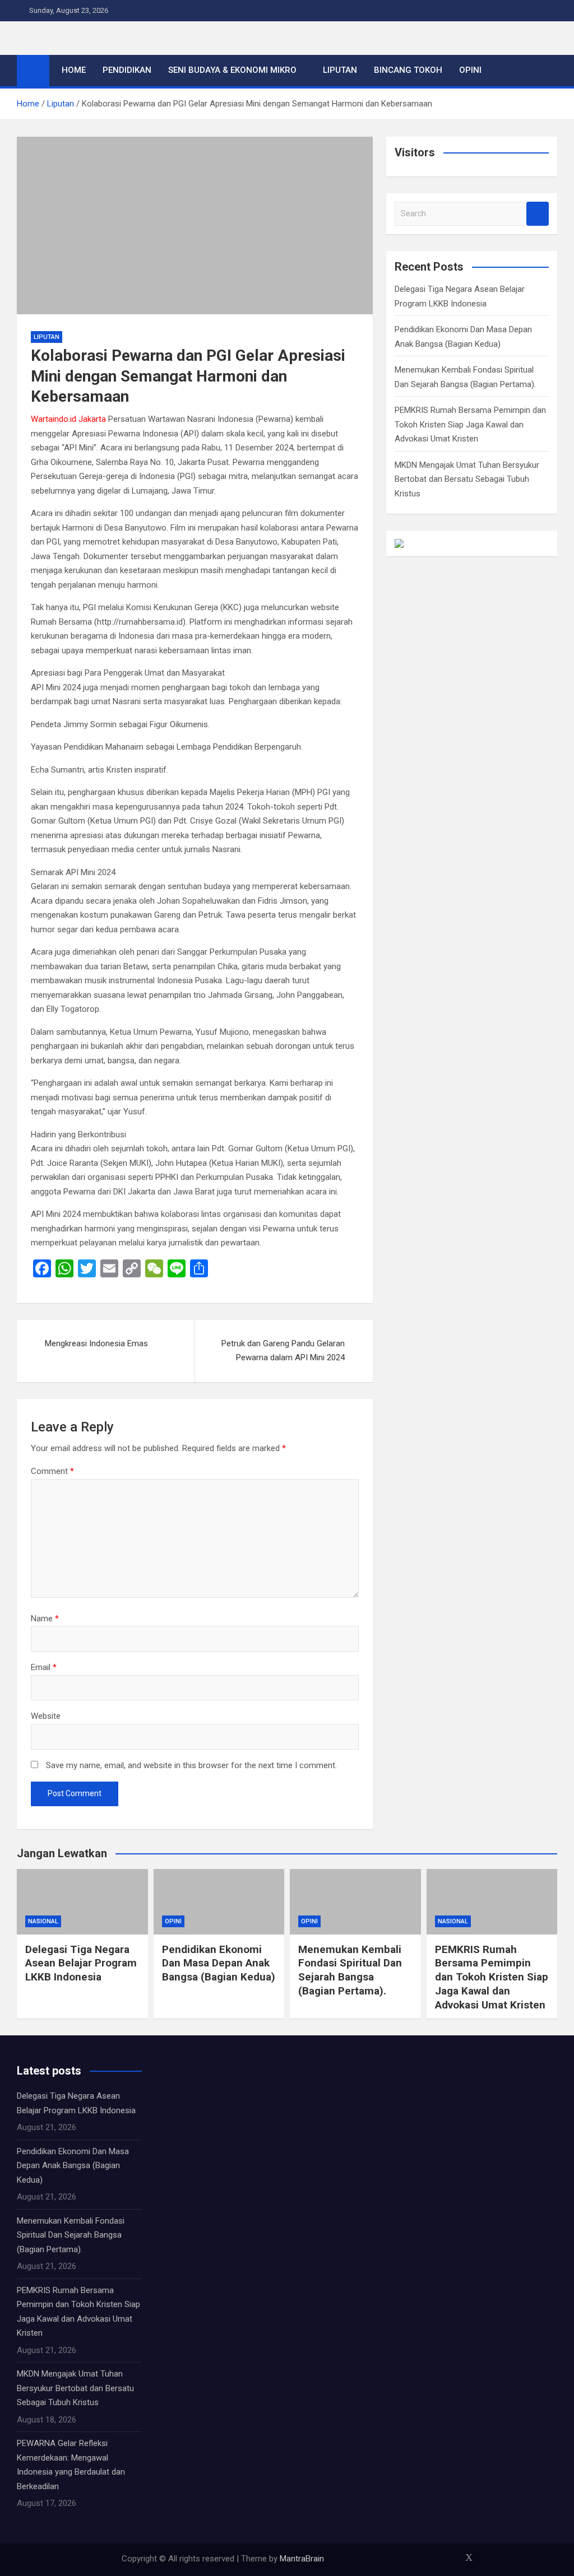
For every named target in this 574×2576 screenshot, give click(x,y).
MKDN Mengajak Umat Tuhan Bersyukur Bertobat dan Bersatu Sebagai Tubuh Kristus (467, 479)
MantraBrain (302, 2559)
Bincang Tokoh (408, 70)
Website (46, 1716)
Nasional (43, 1921)
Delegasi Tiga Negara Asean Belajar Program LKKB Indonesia (81, 1963)
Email (44, 1667)
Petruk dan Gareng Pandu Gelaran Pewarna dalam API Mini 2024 (283, 1351)
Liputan (340, 70)
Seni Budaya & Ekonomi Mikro (232, 70)
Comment (52, 1471)
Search (538, 214)
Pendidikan (127, 70)
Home (74, 70)
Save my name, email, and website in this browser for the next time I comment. (191, 1765)
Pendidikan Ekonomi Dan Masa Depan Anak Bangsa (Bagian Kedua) (219, 1963)
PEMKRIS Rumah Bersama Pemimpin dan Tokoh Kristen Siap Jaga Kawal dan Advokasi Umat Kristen (470, 424)
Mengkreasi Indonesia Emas (96, 1343)
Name (45, 1619)
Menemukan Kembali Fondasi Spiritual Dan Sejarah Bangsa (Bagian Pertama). (350, 1970)
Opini (470, 70)
